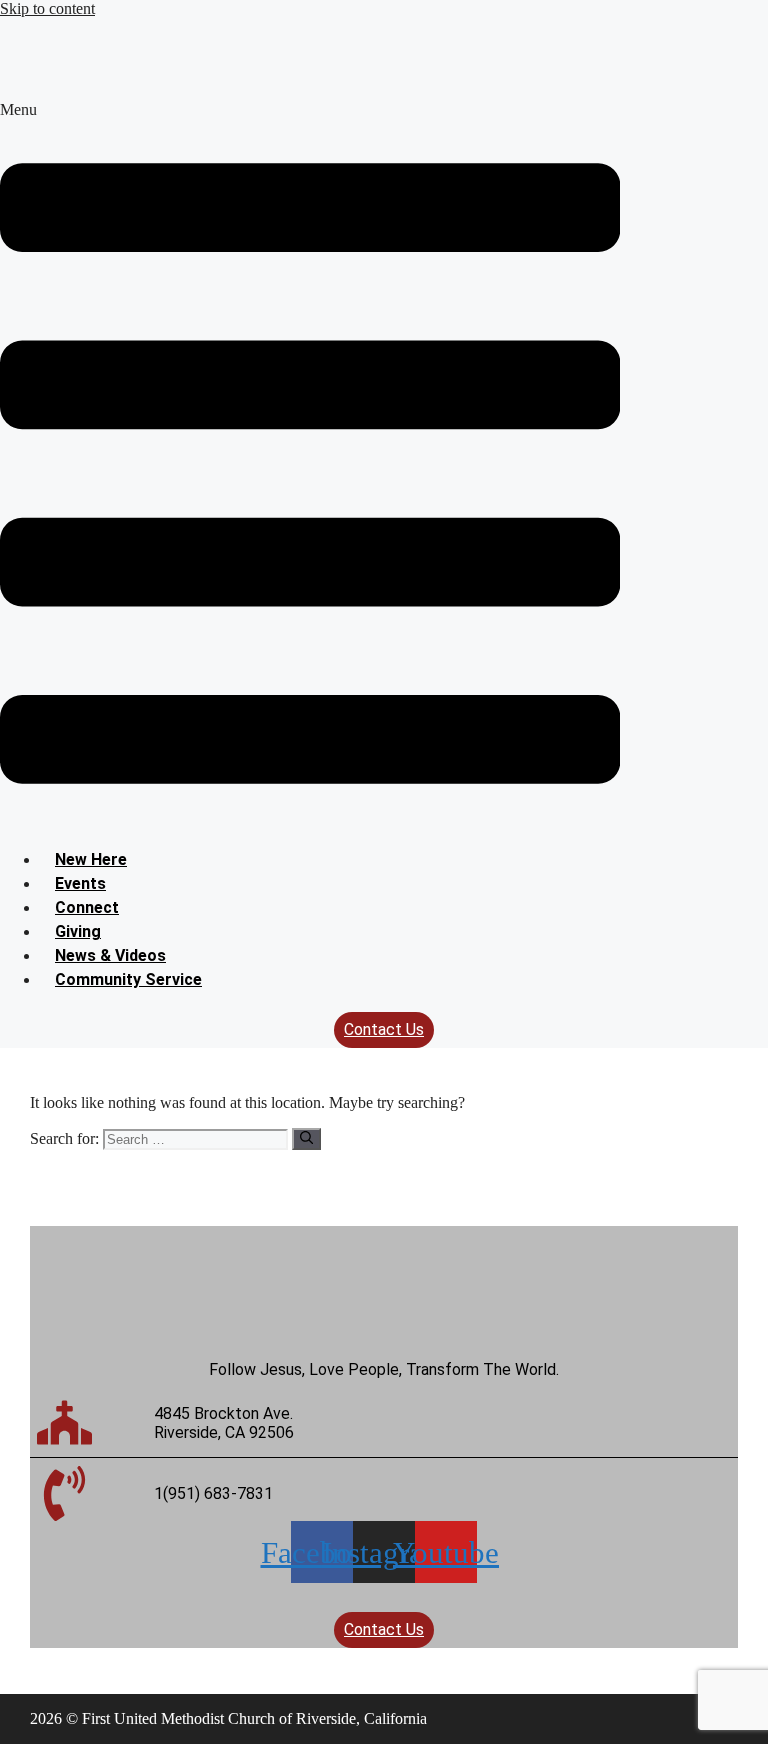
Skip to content (47, 8)
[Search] (306, 1139)
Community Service (128, 979)
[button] (310, 466)
